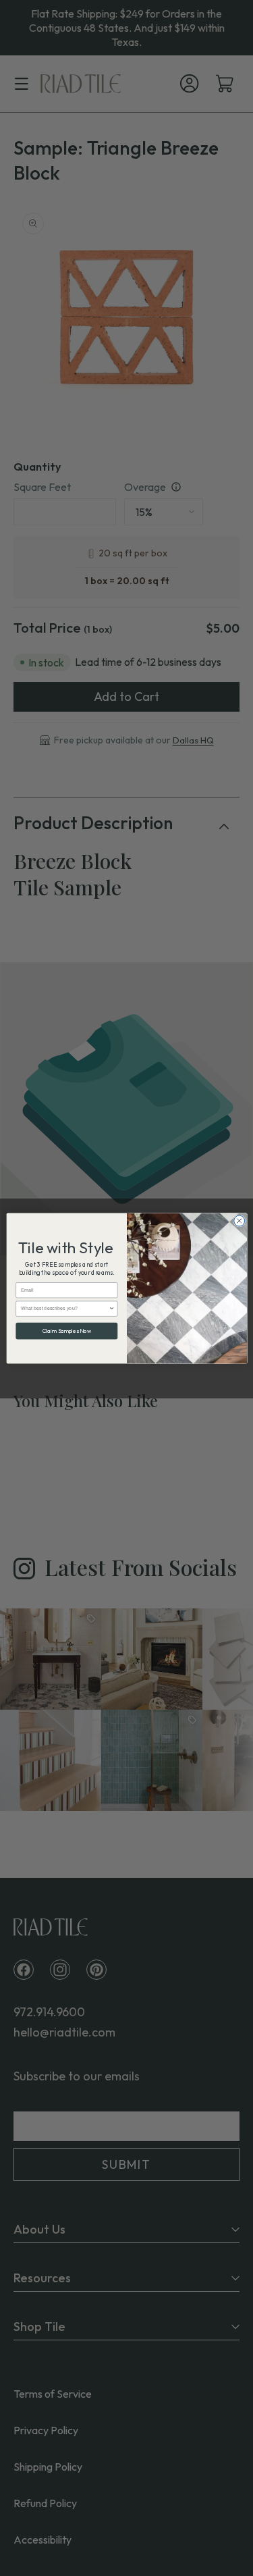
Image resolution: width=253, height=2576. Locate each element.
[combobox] (65, 1308)
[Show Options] (112, 1308)
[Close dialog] (239, 1221)
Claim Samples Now (66, 1331)
